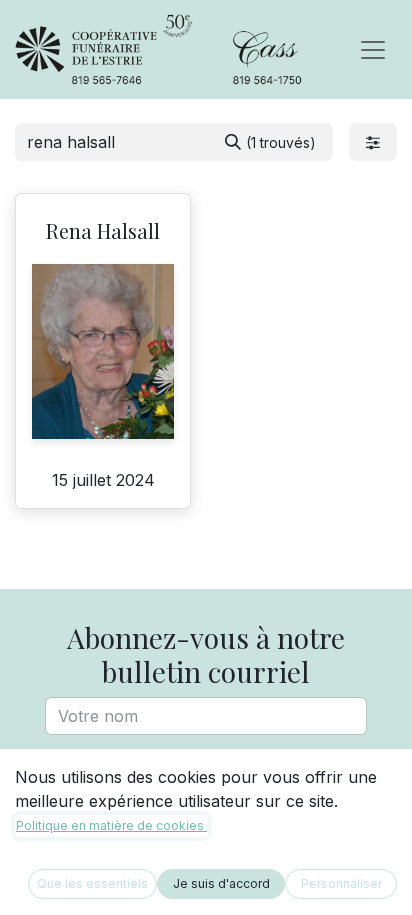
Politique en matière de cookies (111, 825)
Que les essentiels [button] (92, 883)
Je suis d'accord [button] (221, 883)
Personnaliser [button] (341, 883)
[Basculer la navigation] (373, 50)
